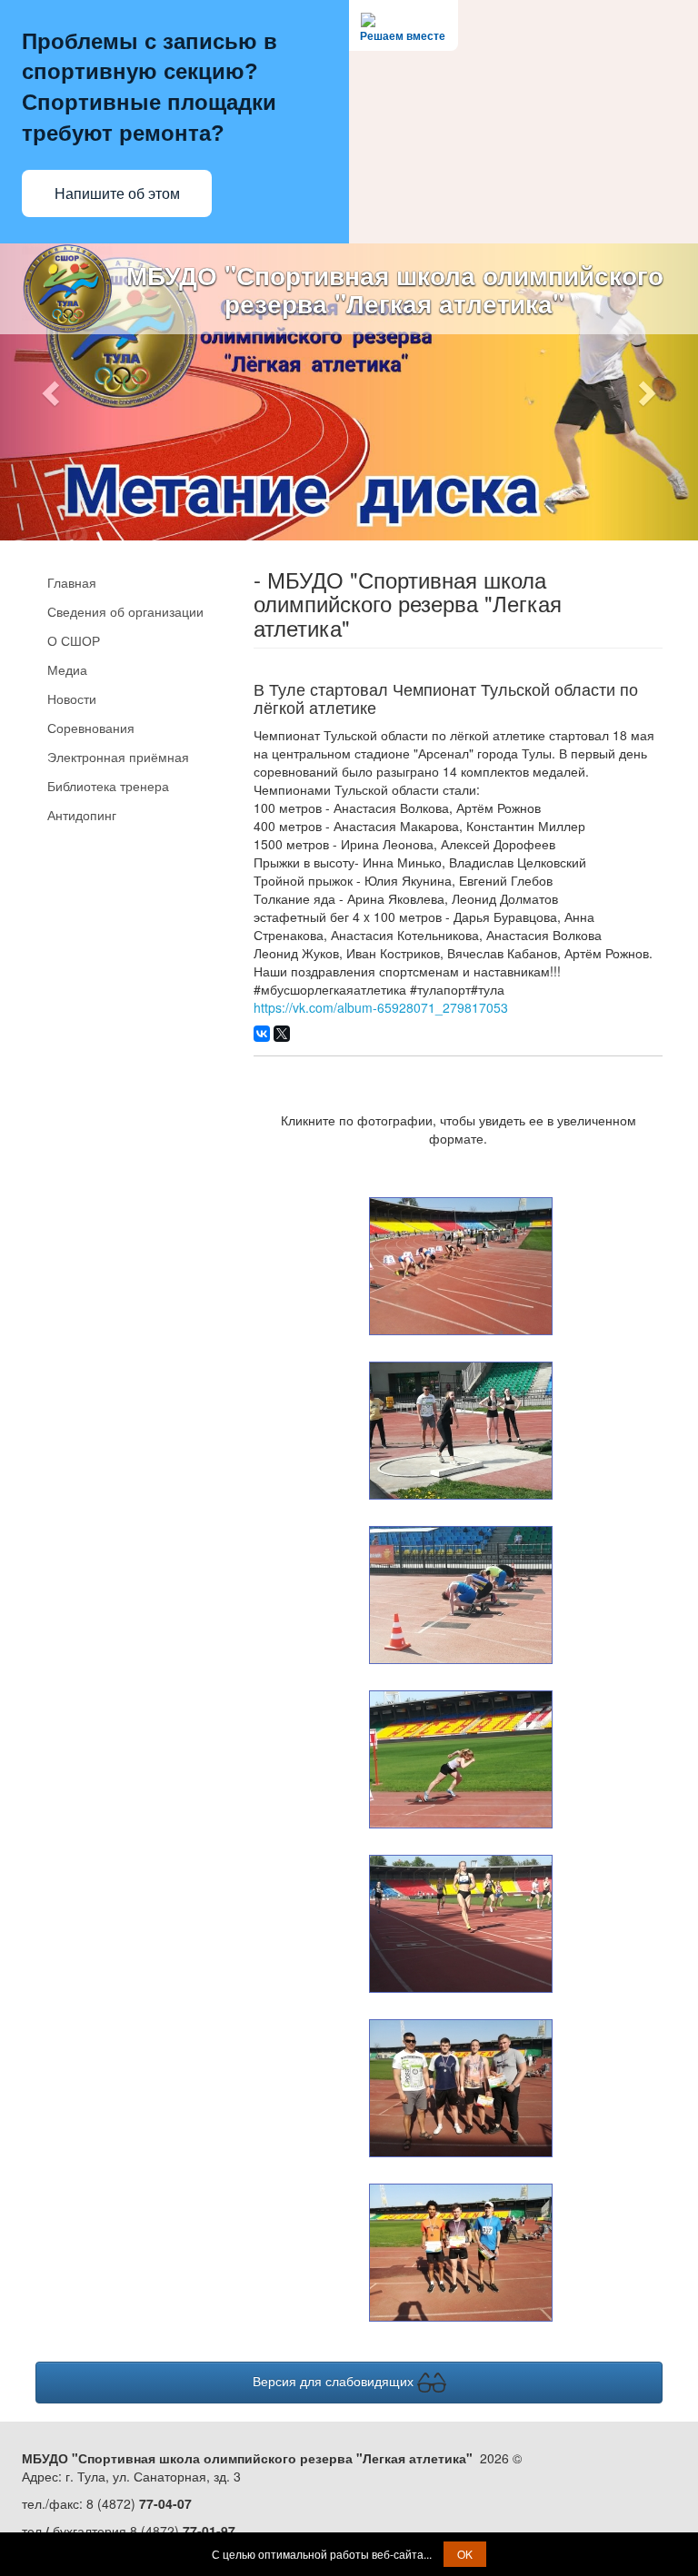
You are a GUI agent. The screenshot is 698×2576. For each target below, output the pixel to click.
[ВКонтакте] (262, 1034)
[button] (52, 392)
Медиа (67, 669)
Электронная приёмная (118, 757)
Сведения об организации (125, 611)
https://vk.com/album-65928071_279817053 (381, 1007)
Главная (72, 582)
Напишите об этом (117, 194)
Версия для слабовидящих (335, 2380)
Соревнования (91, 728)
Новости (72, 698)
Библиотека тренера (108, 786)
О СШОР (74, 640)
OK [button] (465, 2554)
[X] (282, 1034)
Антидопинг (82, 815)
